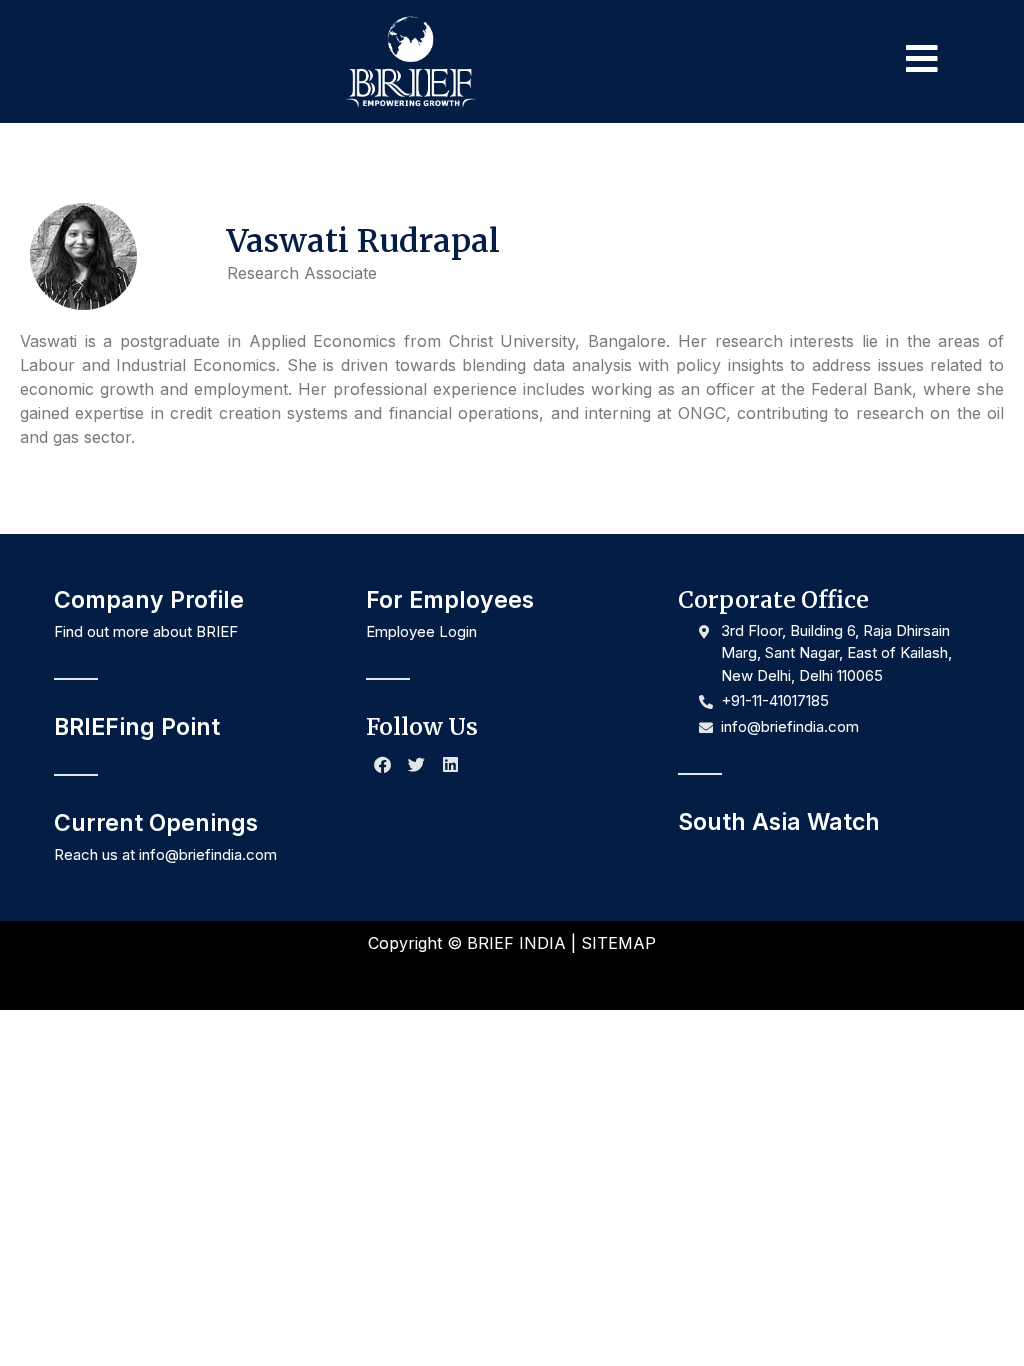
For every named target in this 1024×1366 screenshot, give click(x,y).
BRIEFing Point (137, 727)
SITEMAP (618, 943)
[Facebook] (383, 764)
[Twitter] (417, 764)
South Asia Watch (779, 822)
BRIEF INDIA (516, 943)
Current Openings (156, 823)
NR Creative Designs (581, 977)
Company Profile (149, 600)
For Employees (450, 600)
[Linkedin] (451, 764)
